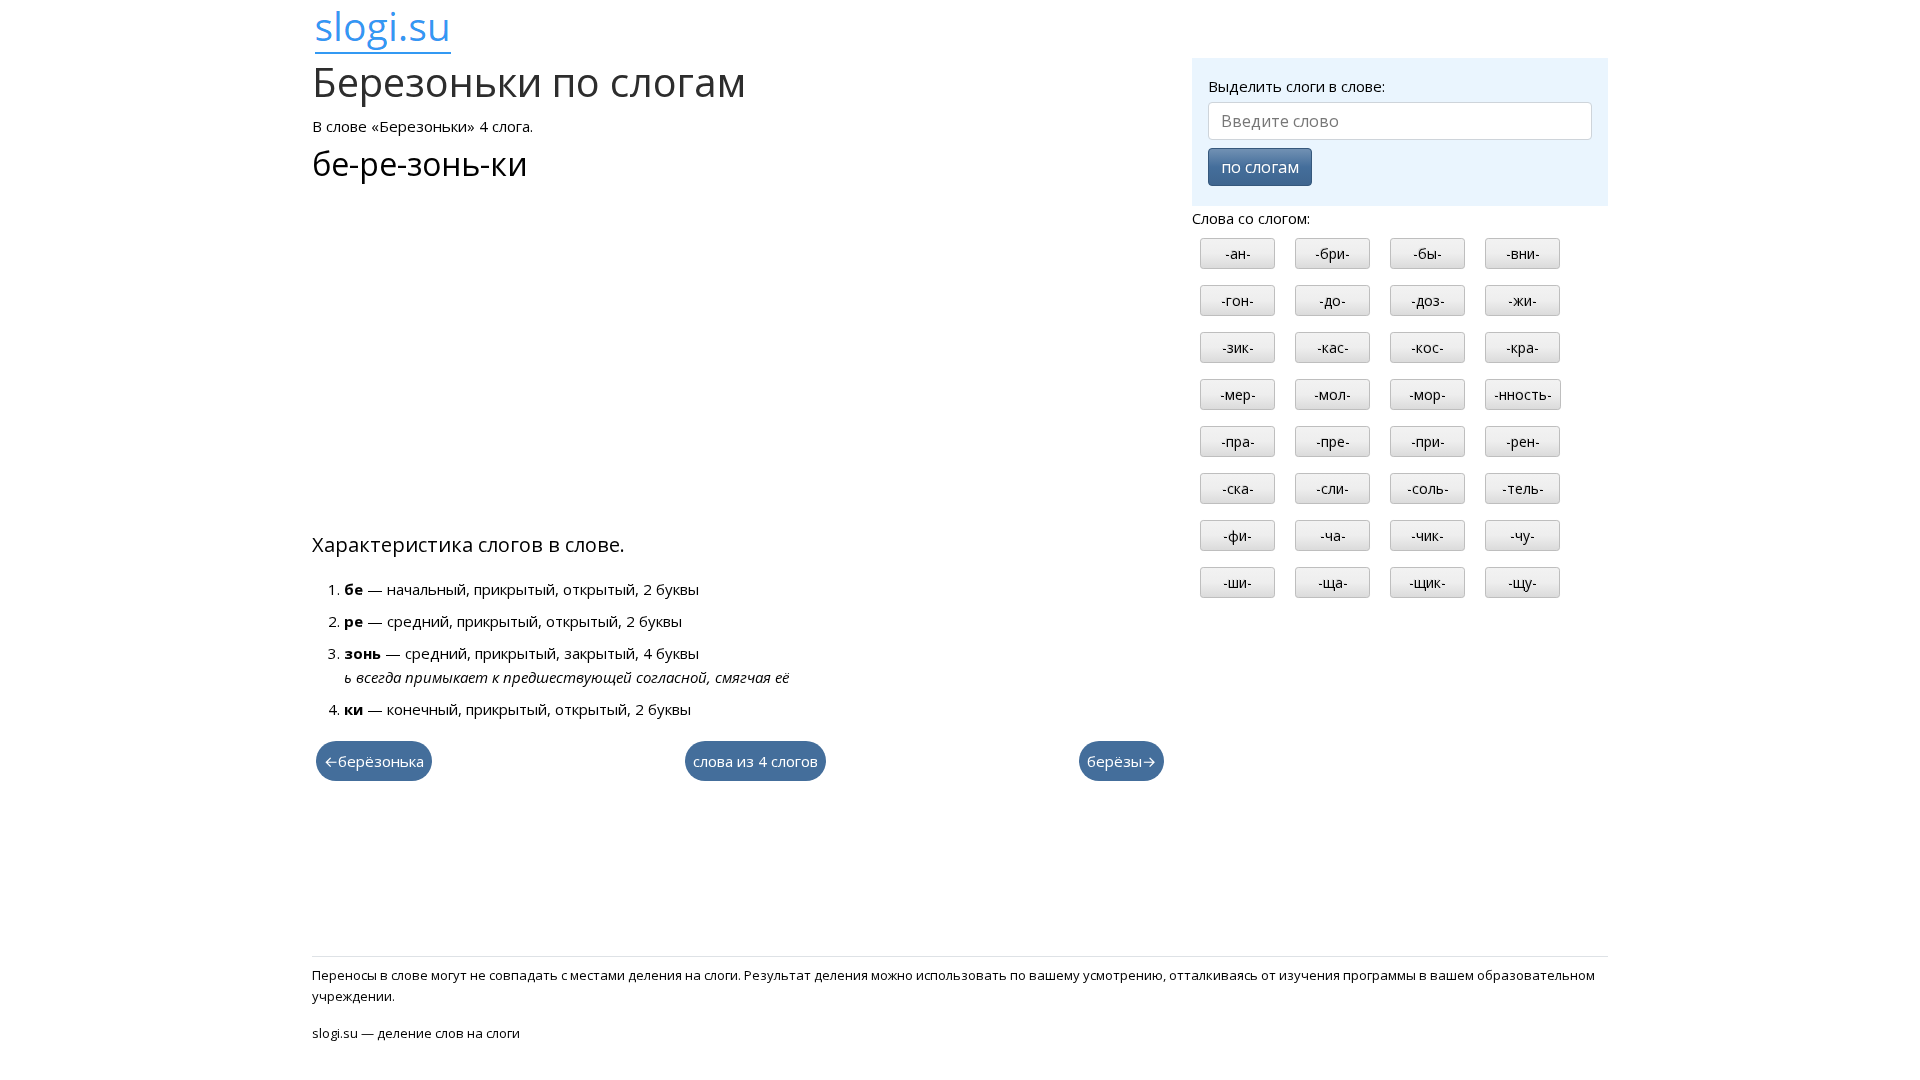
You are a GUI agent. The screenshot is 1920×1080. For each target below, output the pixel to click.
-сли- (1332, 488)
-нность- (1523, 394)
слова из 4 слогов (755, 761)
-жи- (1522, 300)
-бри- (1332, 253)
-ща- (1333, 582)
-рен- (1523, 441)
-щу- (1522, 582)
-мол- (1332, 394)
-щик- (1427, 582)
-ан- (1238, 253)
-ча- (1333, 535)
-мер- (1238, 394)
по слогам (1260, 167)
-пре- (1333, 441)
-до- (1332, 300)
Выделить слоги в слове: (1296, 86)
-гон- (1237, 300)
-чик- (1427, 535)
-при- (1428, 441)
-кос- (1427, 347)
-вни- (1523, 253)
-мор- (1427, 394)
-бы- (1427, 253)
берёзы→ (1121, 761)
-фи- (1237, 535)
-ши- (1237, 582)
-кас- (1333, 347)
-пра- (1238, 441)
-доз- (1428, 300)
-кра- (1522, 347)
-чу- (1522, 535)
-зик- (1238, 347)
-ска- (1238, 488)
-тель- (1523, 488)
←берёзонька (374, 761)
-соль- (1428, 488)
